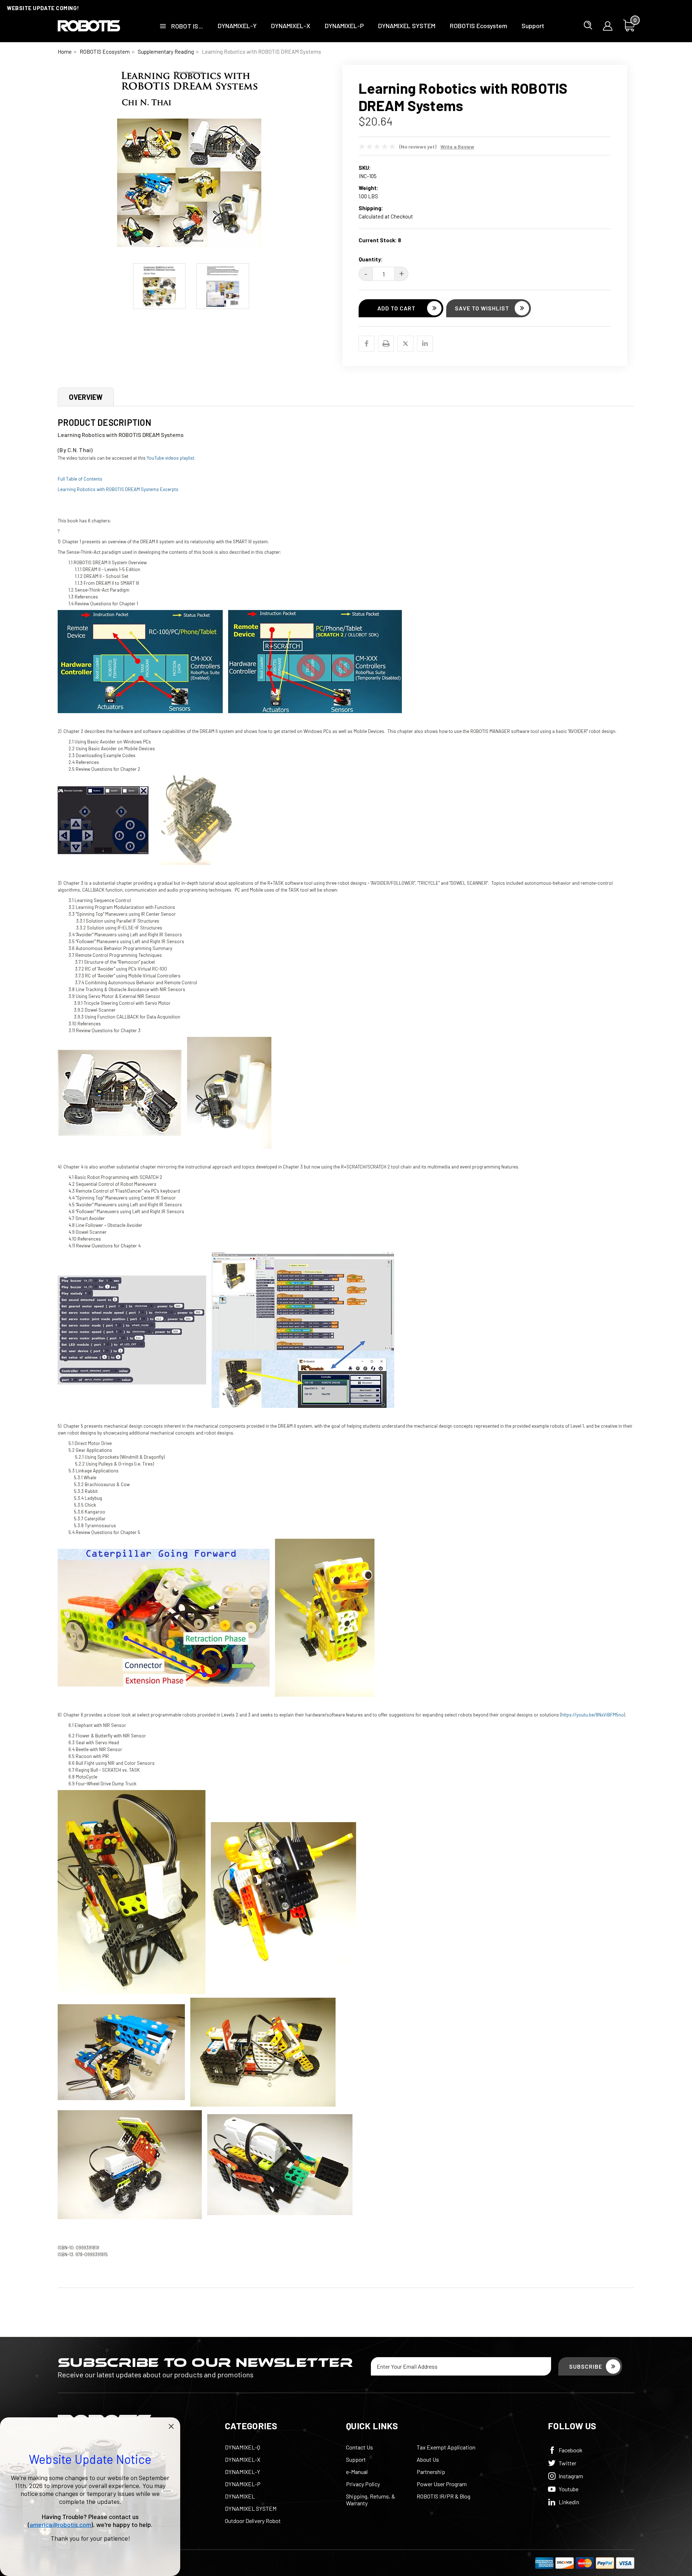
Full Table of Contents (80, 479)
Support (533, 26)
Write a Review (457, 147)
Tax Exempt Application (446, 2447)
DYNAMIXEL (240, 2496)
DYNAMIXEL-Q (243, 2447)
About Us (428, 2459)
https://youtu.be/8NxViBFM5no (593, 1715)
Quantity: (371, 259)
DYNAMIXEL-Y (237, 26)
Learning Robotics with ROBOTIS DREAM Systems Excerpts (118, 489)
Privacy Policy (363, 2484)
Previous (63, 162)
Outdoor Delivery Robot (253, 2521)
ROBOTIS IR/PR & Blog (443, 2496)
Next (319, 162)
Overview (86, 397)
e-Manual (357, 2472)
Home (65, 52)
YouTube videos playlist (170, 458)
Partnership (431, 2472)
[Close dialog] (171, 2426)
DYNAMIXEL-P (344, 26)
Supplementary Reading (166, 52)
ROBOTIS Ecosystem (478, 26)
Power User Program (442, 2484)
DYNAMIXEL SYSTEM (407, 26)
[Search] (588, 25)
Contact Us (360, 2447)
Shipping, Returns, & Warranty (371, 2500)
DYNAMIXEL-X (291, 26)
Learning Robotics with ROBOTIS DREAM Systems (261, 52)
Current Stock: (380, 240)
